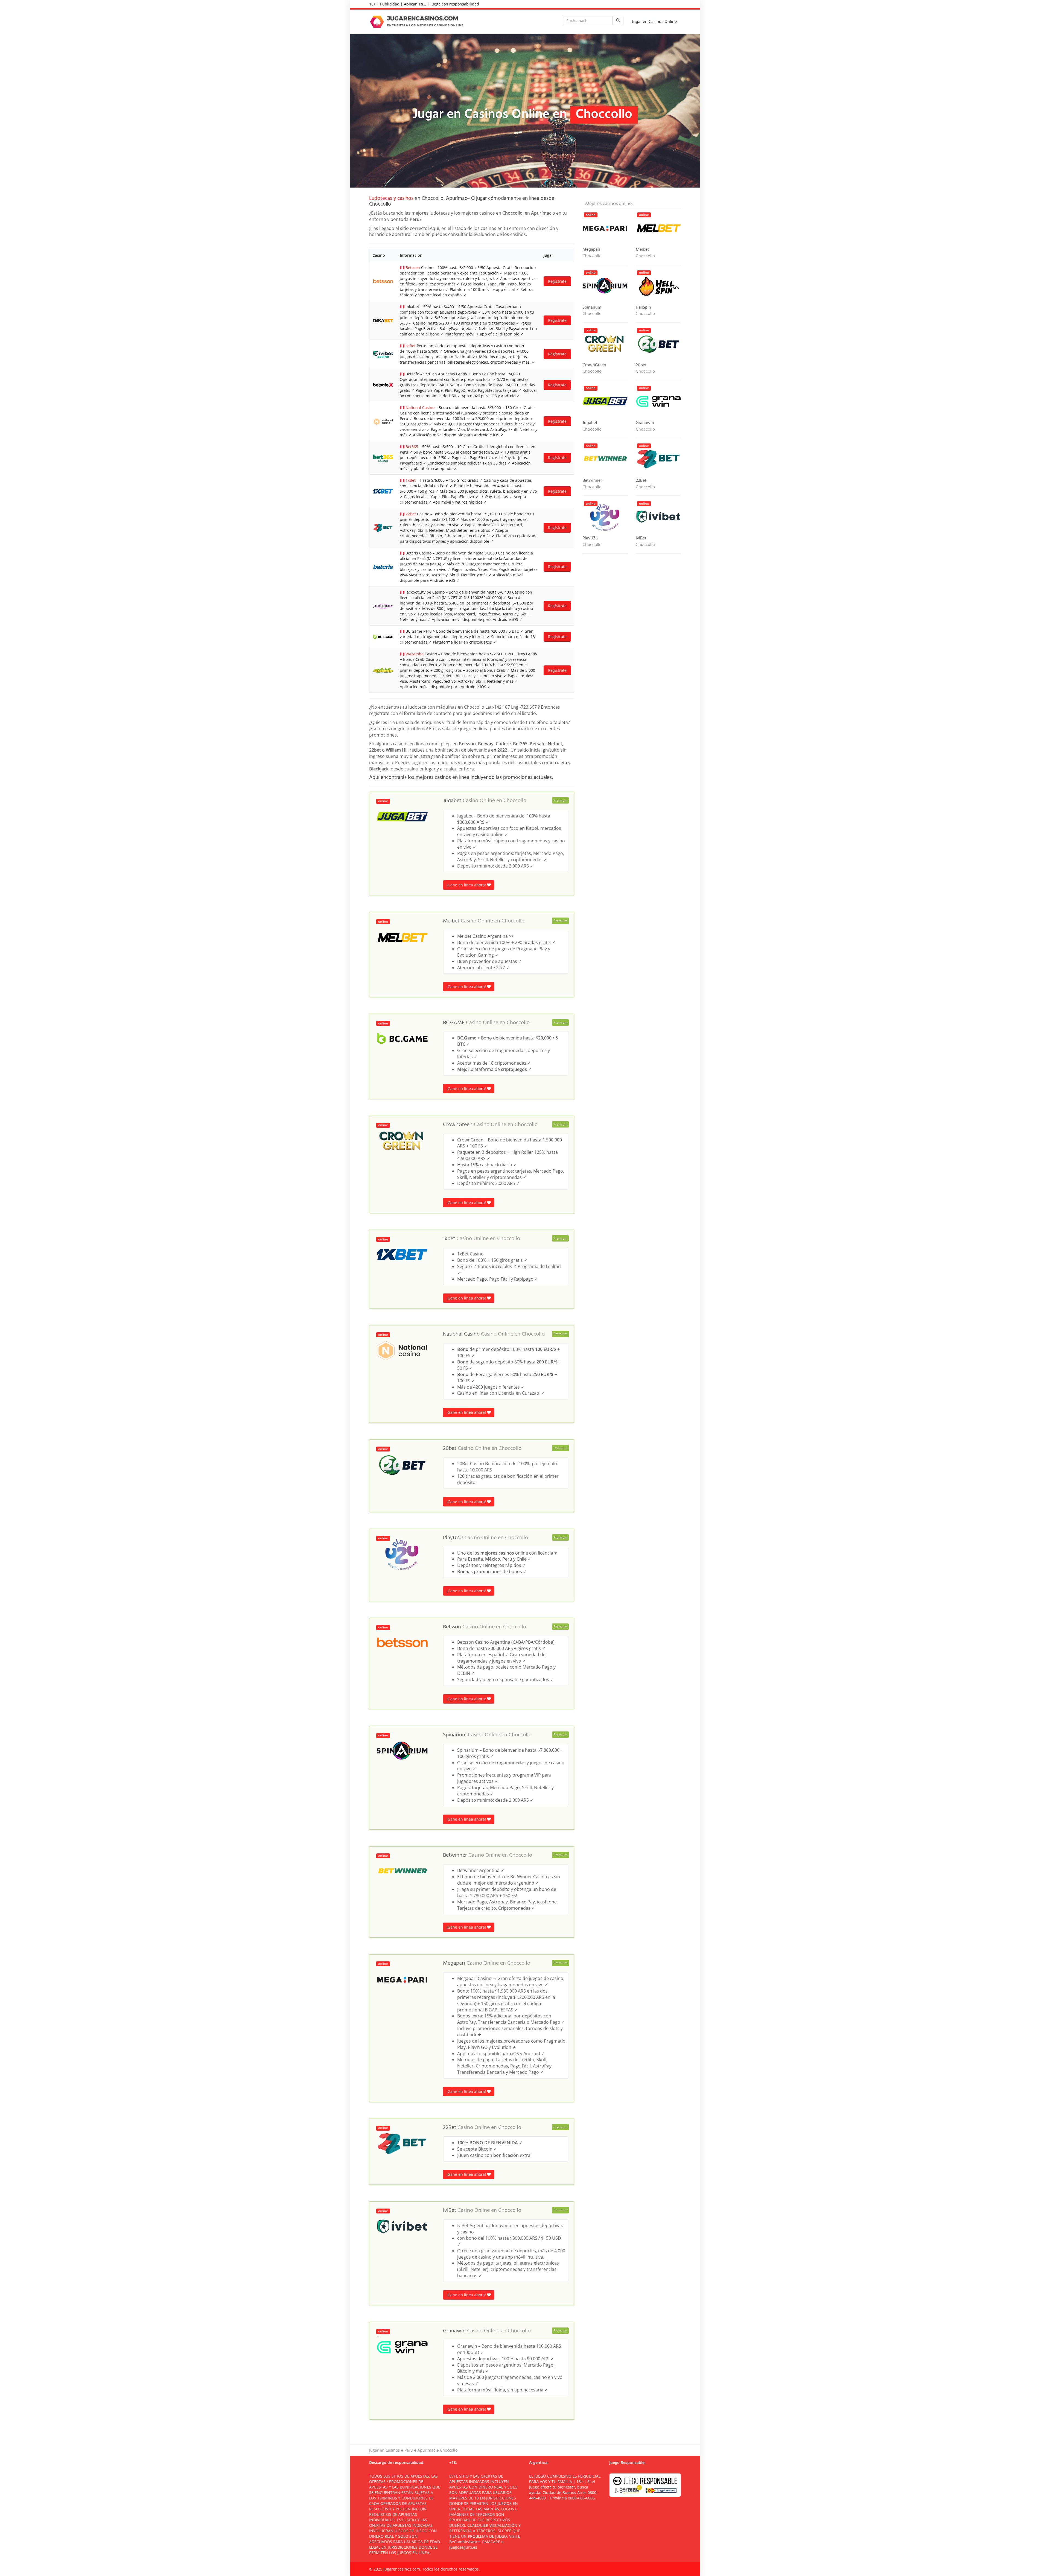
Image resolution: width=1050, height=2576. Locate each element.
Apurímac (426, 2450)
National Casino (420, 408)
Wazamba (415, 654)
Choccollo (515, 801)
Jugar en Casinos (384, 2450)
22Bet (411, 514)
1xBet (411, 480)
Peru (409, 2450)
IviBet (411, 346)
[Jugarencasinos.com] (418, 22)
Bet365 (412, 447)
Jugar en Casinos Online (654, 22)
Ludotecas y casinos (391, 198)
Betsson (413, 268)
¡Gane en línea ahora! (467, 885)
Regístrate (557, 281)
